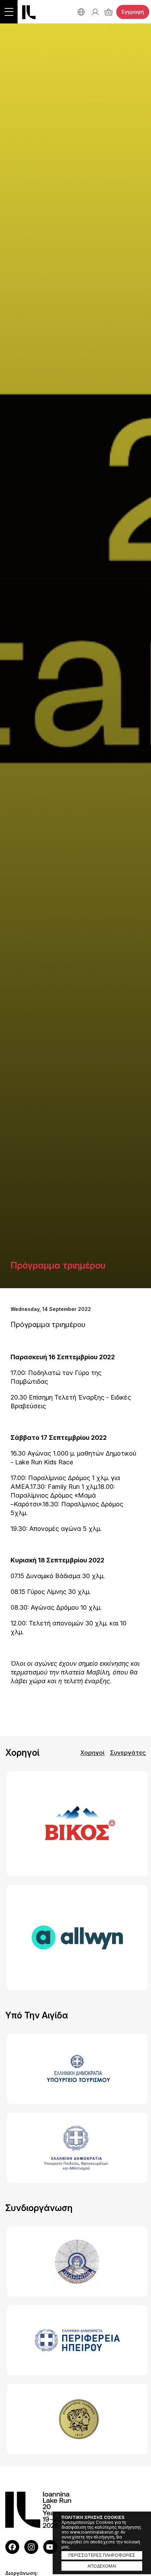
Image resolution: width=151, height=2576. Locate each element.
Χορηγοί (93, 1753)
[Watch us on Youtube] (50, 2547)
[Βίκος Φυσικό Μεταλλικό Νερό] (75, 1824)
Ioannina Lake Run (29, 12)
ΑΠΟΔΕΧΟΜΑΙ (102, 2566)
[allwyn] (75, 1938)
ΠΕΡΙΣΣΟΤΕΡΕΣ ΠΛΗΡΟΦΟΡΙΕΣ (102, 2555)
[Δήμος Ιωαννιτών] (75, 2261)
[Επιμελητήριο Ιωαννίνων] (75, 2419)
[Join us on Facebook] (12, 2547)
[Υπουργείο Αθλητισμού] (75, 2148)
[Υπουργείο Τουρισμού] (75, 2069)
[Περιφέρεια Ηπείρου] (75, 2340)
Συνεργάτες (128, 1753)
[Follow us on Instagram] (31, 2547)
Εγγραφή (133, 12)
